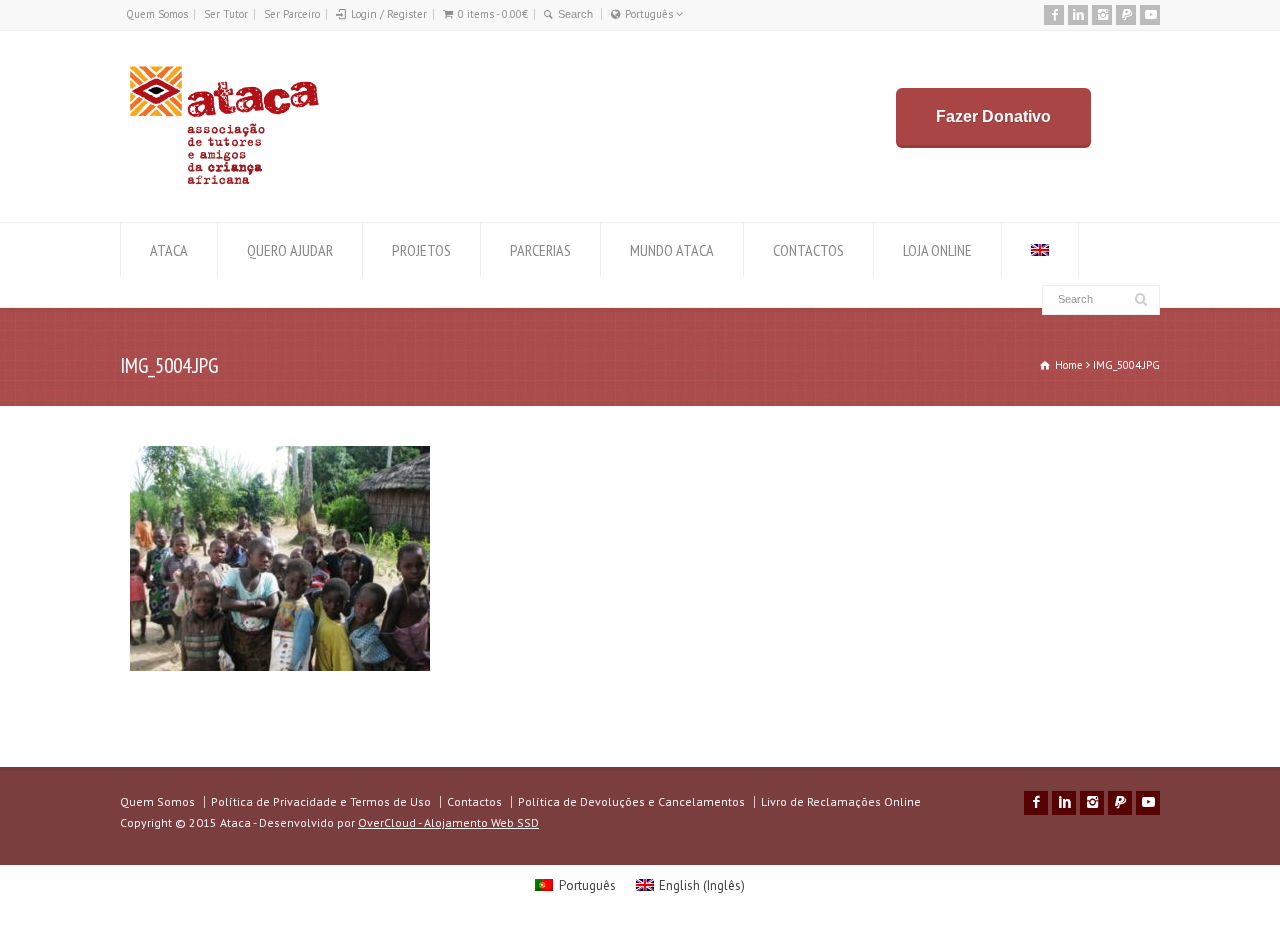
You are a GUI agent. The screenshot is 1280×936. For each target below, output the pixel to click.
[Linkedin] (1078, 15)
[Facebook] (1054, 15)
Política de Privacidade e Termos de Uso (321, 801)
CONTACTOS (808, 250)
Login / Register (389, 14)
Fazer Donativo (993, 116)
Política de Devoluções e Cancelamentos (631, 801)
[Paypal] (1126, 15)
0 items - (493, 14)
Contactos (474, 801)
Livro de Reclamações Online (841, 801)
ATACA (169, 250)
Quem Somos (157, 14)
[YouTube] (1150, 15)
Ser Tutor (226, 14)
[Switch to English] (1040, 250)
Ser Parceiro (292, 14)
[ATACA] (223, 184)
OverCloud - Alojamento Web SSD (448, 822)
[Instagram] (1102, 15)
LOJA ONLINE (937, 250)
